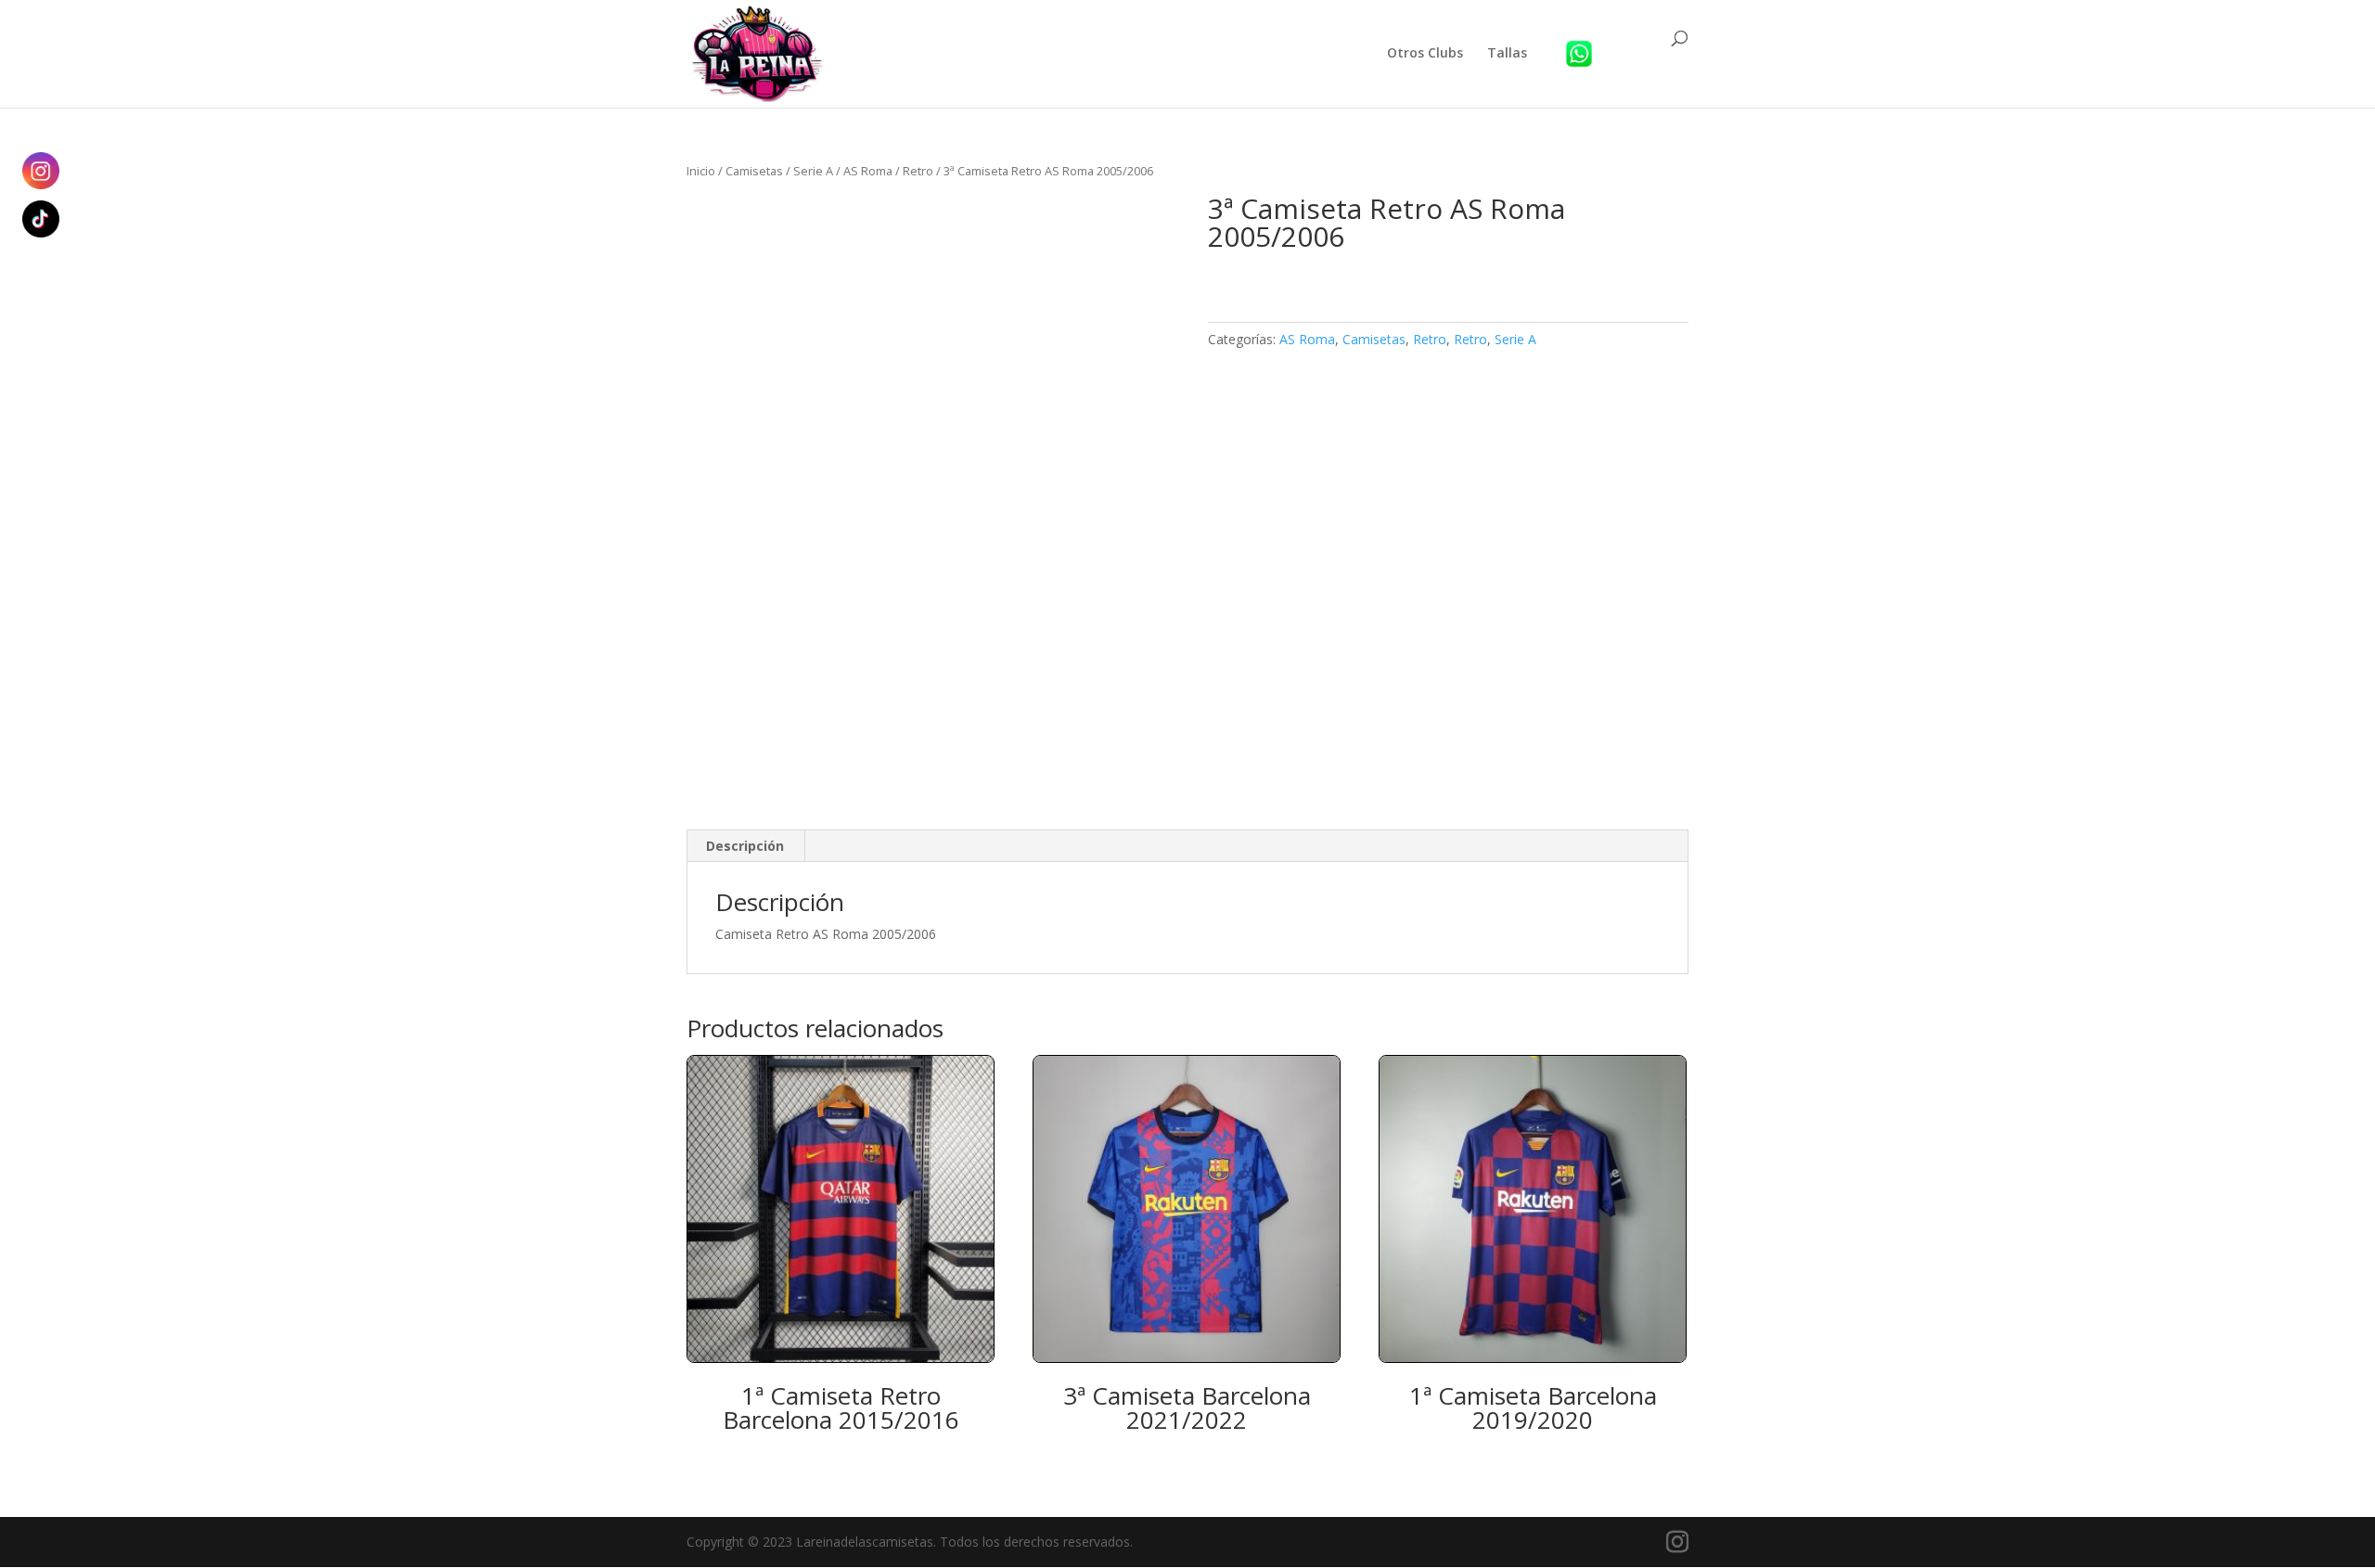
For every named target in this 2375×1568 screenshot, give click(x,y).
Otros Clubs (1425, 54)
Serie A (813, 171)
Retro (918, 171)
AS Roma (868, 171)
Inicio (701, 171)
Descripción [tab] (745, 846)
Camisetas (754, 171)
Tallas (1507, 54)
